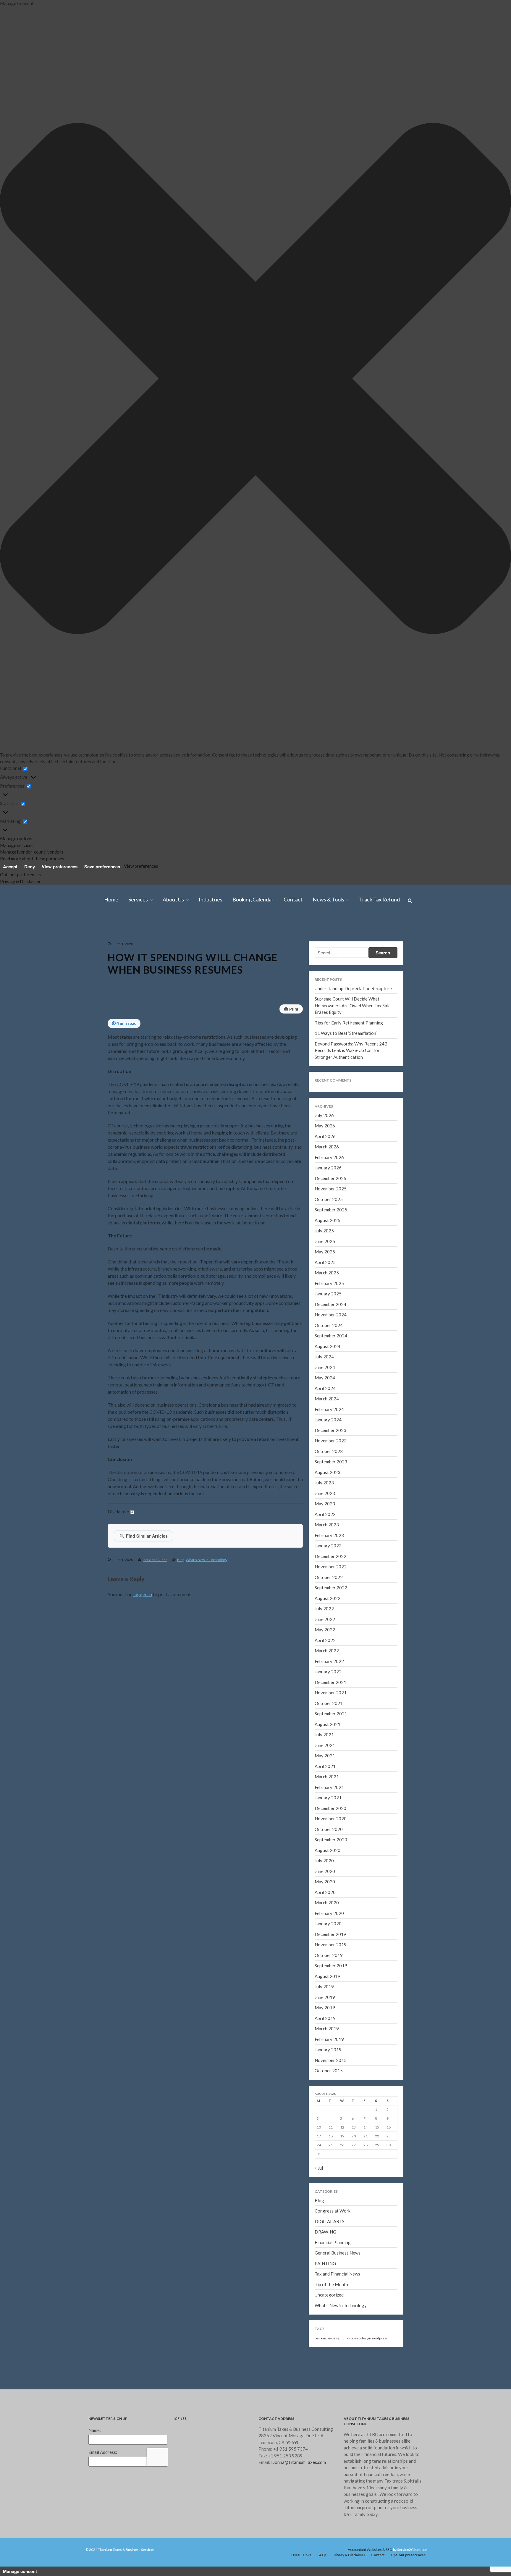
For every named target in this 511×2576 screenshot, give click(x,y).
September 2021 (331, 1714)
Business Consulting (466, 130)
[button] (256, 379)
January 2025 (459, 669)
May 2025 (456, 634)
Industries (457, 182)
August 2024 (459, 713)
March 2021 (327, 1777)
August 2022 (328, 1598)
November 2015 (331, 2060)
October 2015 (329, 2071)
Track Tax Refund (464, 338)
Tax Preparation (463, 95)
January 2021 (328, 1798)
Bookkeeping (461, 147)
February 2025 (460, 660)
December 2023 (461, 782)
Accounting (460, 138)
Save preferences (102, 867)
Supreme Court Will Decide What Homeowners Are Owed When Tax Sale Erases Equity (474, 418)
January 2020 (328, 1924)
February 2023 (460, 870)
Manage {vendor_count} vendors (32, 852)
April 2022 (325, 1640)
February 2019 (329, 2039)
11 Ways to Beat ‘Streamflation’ (475, 448)
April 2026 (456, 539)
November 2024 (461, 686)
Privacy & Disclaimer (20, 881)
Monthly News (462, 216)
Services (455, 86)
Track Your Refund (465, 321)
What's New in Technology (207, 1560)
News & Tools (460, 208)
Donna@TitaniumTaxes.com (299, 2462)
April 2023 (456, 852)
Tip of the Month (331, 2284)
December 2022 (330, 1556)
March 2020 (327, 1903)
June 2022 (325, 1619)
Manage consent (20, 2571)
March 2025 (458, 652)
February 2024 (460, 765)
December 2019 (330, 1934)
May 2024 (456, 739)
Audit (455, 103)
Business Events (463, 269)
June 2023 (457, 835)
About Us (456, 156)
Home (453, 77)
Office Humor (461, 295)
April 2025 (456, 643)
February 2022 (329, 1661)
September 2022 (331, 1588)
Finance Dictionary (465, 330)
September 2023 (462, 809)
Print (291, 1009)
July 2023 (456, 826)
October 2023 (460, 800)
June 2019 (325, 1997)
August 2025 (459, 608)
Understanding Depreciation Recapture (353, 988)
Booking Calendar (464, 190)
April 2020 (325, 1892)
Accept (10, 867)
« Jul (319, 2168)
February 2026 (460, 556)
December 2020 (330, 1808)
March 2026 (458, 547)
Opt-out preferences (20, 875)
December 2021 (330, 1682)
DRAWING (325, 2232)
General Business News (338, 2253)
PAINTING (325, 2263)
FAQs (322, 2555)
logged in (143, 1594)
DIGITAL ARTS (330, 2221)
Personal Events (463, 286)
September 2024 (462, 704)
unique (348, 2338)
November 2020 (331, 1819)
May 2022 (325, 1630)
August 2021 (328, 1724)
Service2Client (155, 1560)
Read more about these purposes (32, 859)
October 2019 (329, 1955)
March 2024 (458, 756)
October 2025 (460, 591)
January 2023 (459, 878)
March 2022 (327, 1651)
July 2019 (324, 1987)
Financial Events (463, 277)
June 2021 (325, 1745)
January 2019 (328, 2050)
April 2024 (456, 748)
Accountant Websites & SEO (370, 2550)
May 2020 (325, 1882)
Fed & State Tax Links (467, 304)
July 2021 (324, 1735)
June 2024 (457, 730)
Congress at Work (333, 2211)
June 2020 (325, 1871)
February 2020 (329, 1913)
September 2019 (331, 1966)
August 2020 (328, 1850)
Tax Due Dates (462, 312)
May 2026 (456, 530)
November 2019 (331, 1945)
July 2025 (456, 617)
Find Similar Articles (144, 1536)
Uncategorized (329, 2295)
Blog (454, 225)
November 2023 (461, 791)
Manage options (16, 838)
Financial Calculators (466, 234)
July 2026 (456, 521)
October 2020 (329, 1829)
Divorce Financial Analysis (470, 121)
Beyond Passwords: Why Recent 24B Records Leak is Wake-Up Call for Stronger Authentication (351, 1050)
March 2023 (458, 861)
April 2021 (325, 1766)
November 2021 (331, 1693)
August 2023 (459, 817)
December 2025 (461, 573)
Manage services (17, 845)
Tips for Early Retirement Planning (349, 1023)
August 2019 (328, 1976)
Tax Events (459, 260)
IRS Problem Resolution (469, 112)
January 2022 (328, 1672)
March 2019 (327, 2029)
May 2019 (325, 2008)
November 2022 (331, 1567)
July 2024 (456, 721)
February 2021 (329, 1787)
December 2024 (461, 678)
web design (363, 2338)
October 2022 (329, 1577)
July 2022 (324, 1609)
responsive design (328, 2338)
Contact (455, 199)
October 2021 (329, 1703)
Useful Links (301, 2555)
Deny (30, 867)
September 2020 (331, 1840)
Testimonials (460, 173)
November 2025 (461, 582)
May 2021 (325, 1756)
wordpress (380, 2338)
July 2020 (324, 1861)
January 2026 (459, 565)
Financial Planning (333, 2242)
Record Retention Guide (469, 243)
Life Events (459, 251)
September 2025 (462, 599)
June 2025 (457, 626)
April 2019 (325, 2018)
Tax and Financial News (337, 2274)
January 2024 (459, 774)
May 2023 (456, 843)
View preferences (60, 867)
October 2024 (460, 695)
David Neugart (461, 164)
